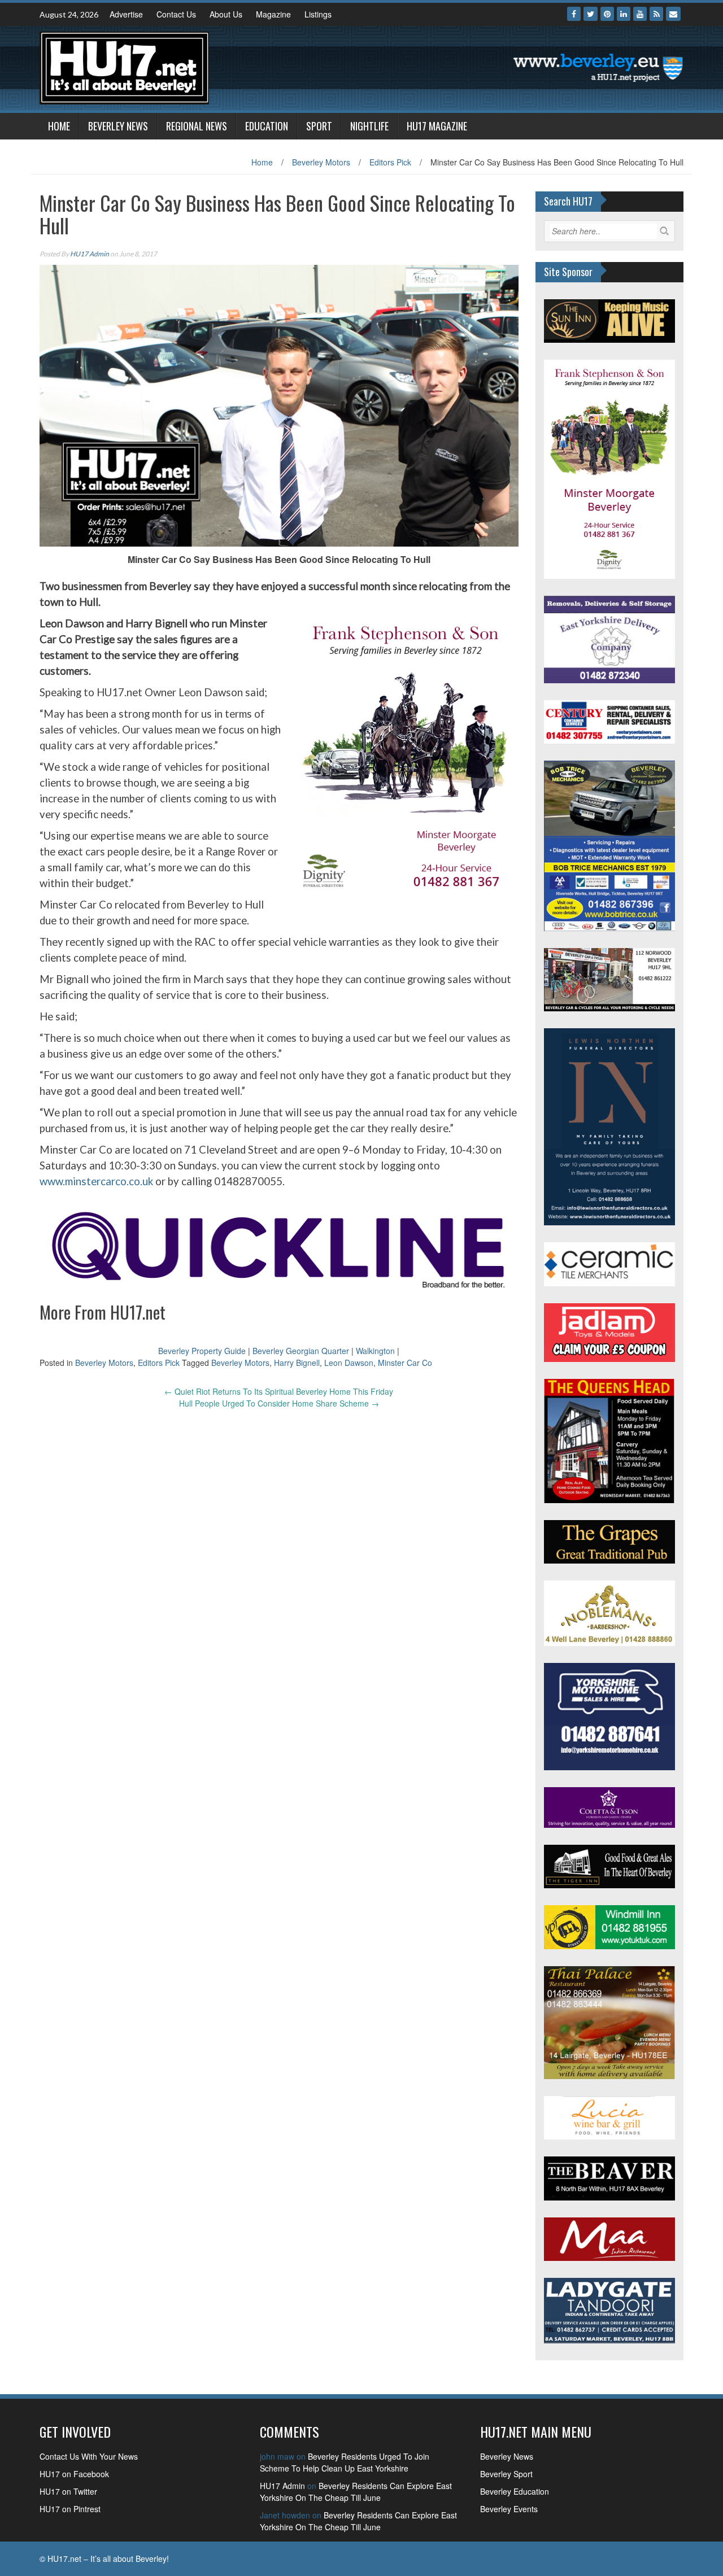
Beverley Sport (506, 2474)
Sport (319, 126)
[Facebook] (574, 14)
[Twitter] (591, 14)
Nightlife (369, 126)
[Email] (673, 14)
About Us (226, 14)
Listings (318, 14)
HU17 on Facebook (74, 2474)
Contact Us (176, 14)
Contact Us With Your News (89, 2456)
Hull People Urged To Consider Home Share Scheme (279, 1403)
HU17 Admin (90, 254)
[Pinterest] (607, 14)
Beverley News (118, 126)
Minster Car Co (405, 1363)
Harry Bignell (297, 1363)
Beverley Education (515, 2491)
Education (267, 126)
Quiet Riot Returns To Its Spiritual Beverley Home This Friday (279, 1391)
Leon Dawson (349, 1363)
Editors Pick (390, 162)
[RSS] (656, 14)
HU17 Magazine (437, 126)
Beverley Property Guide (202, 1351)
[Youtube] (640, 14)
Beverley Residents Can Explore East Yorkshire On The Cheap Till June (356, 2492)
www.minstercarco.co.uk (96, 1181)
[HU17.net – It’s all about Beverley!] (124, 67)
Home (59, 126)
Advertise (126, 14)
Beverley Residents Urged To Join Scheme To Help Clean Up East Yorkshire (345, 2462)
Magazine (273, 14)
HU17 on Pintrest (70, 2509)
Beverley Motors (321, 162)
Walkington (375, 1351)
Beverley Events (509, 2509)
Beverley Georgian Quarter (301, 1351)
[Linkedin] (624, 14)
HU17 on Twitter (68, 2491)
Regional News (197, 126)
